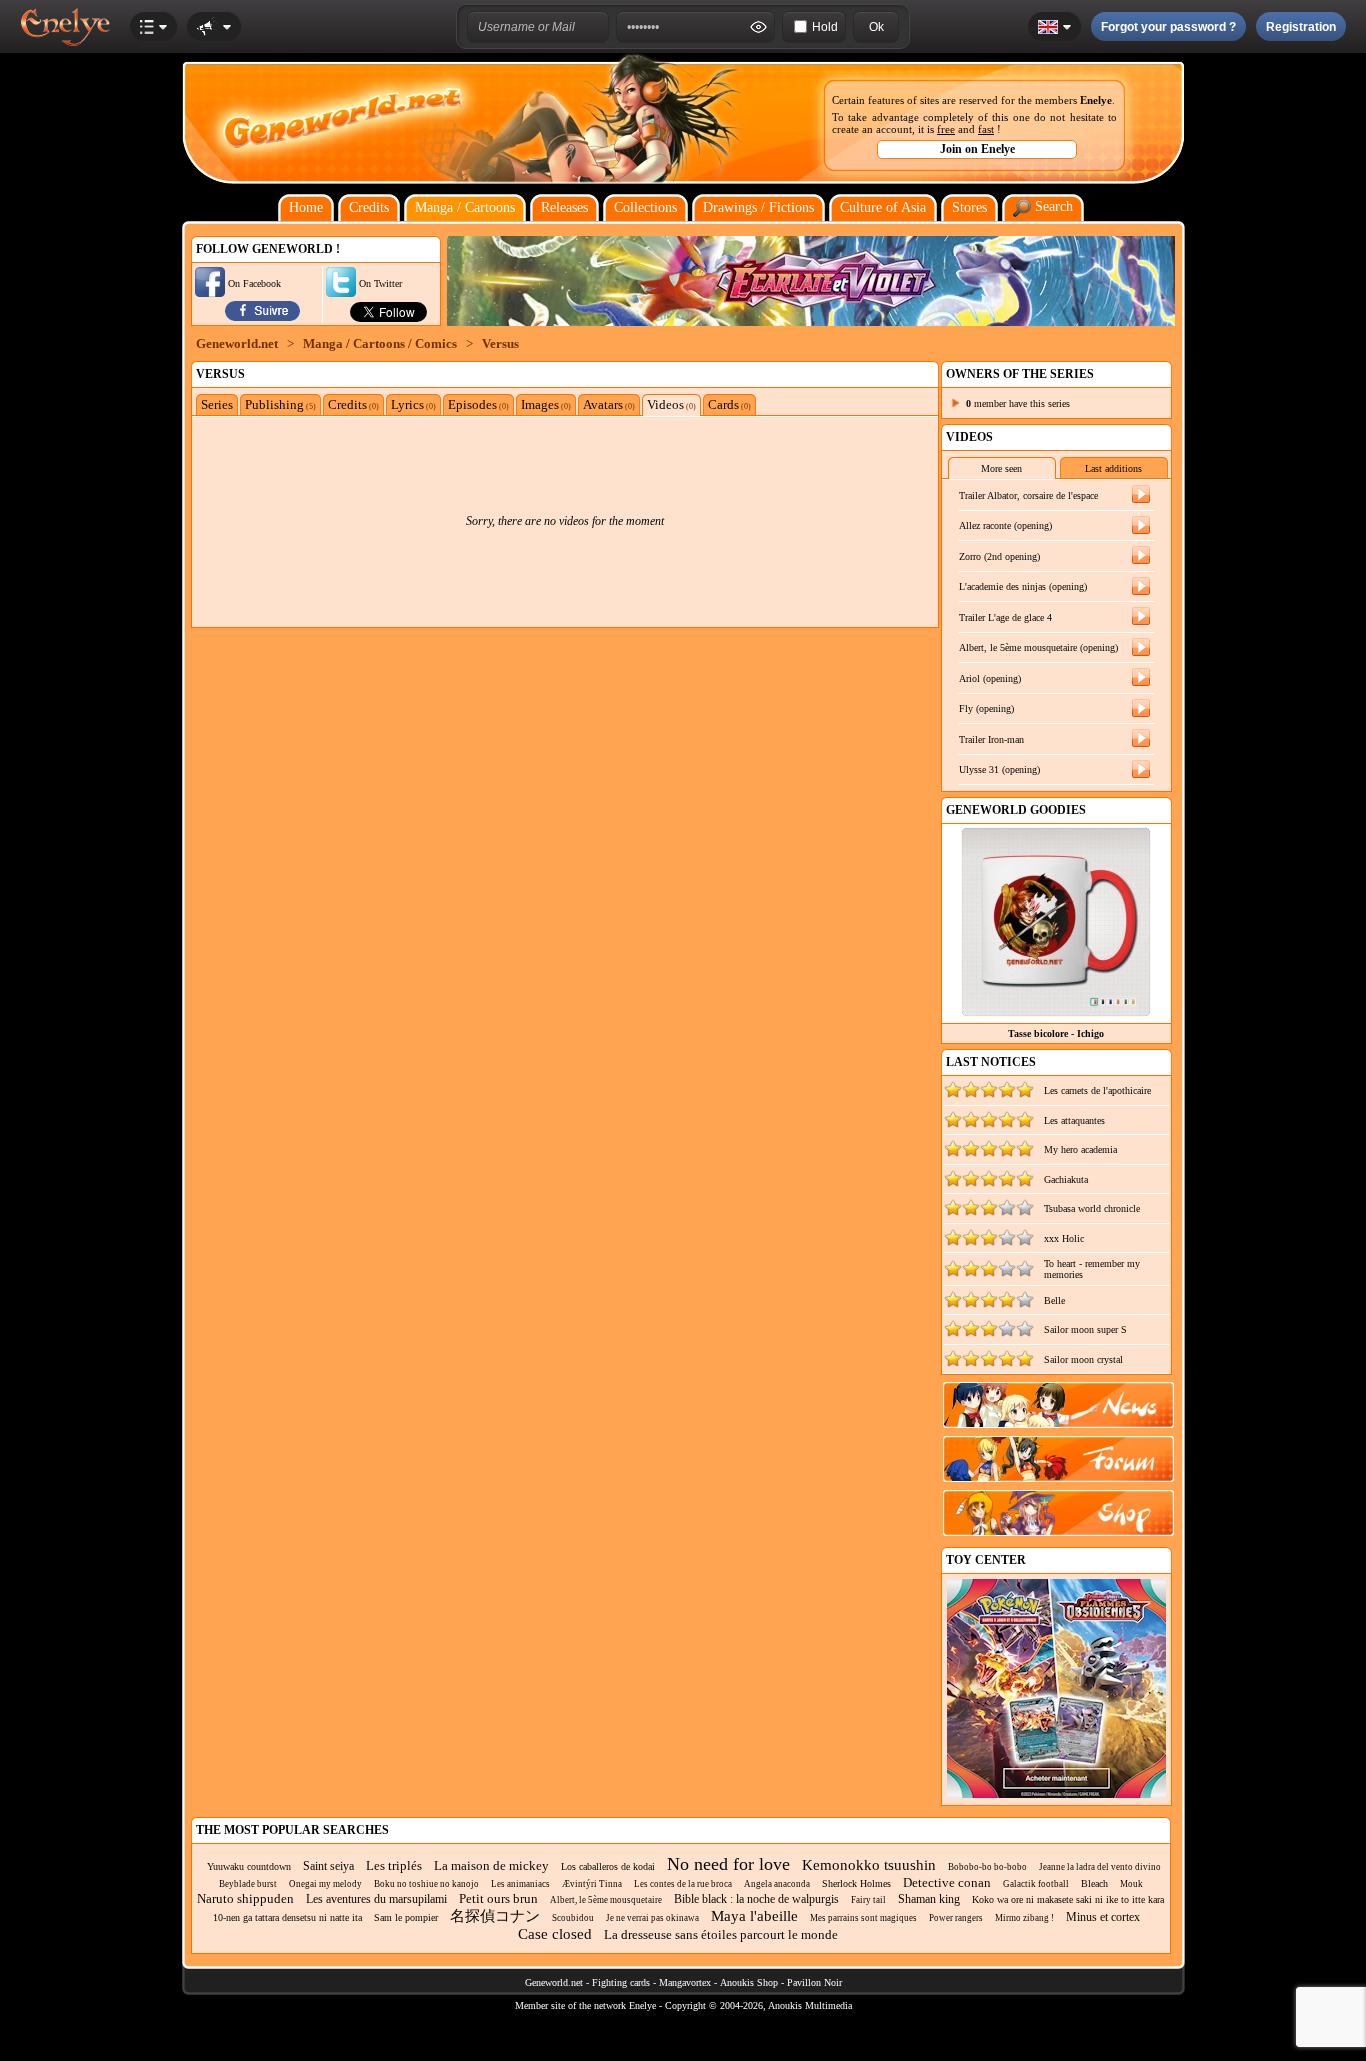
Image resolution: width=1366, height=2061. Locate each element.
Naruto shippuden (245, 1898)
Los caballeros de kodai (608, 1866)
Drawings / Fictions (758, 207)
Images (546, 404)
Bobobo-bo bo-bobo (987, 1867)
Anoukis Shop (749, 1982)
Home (306, 207)
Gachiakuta (1066, 1179)
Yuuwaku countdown (249, 1866)
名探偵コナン (495, 1916)
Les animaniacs (520, 1884)
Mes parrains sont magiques (863, 1918)
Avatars (609, 404)
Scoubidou (573, 1918)
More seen (1001, 468)
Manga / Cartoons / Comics (380, 343)
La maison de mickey (491, 1865)
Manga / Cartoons (465, 207)
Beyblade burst (248, 1884)
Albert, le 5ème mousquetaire (606, 1900)
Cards (729, 404)
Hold (825, 27)
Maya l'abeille (754, 1916)
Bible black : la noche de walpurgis (756, 1899)
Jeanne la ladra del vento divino (1100, 1867)
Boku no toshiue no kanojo (426, 1884)
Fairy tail (868, 1900)
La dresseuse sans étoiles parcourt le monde (721, 1934)
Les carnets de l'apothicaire (1097, 1090)
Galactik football (1036, 1884)
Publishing (280, 404)
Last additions (1113, 468)
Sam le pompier (406, 1917)
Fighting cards (621, 1982)
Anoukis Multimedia (810, 2005)
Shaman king (929, 1899)
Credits (369, 207)
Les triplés (394, 1865)
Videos (671, 404)
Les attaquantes (1074, 1120)
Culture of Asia (883, 207)
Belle (1054, 1300)
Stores (969, 207)
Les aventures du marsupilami (376, 1899)
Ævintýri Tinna (592, 1884)
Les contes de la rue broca (683, 1884)
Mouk (1131, 1884)
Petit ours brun (498, 1898)
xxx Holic (1064, 1238)
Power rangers (956, 1918)
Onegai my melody (325, 1884)
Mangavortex (685, 1982)
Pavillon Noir (814, 1982)
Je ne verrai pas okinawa (652, 1918)
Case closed (555, 1934)
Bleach (1094, 1883)
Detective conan (947, 1882)
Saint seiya (328, 1866)
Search (1052, 206)
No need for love (728, 1864)
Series (217, 404)
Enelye (1096, 100)
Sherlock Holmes (856, 1883)
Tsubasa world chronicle (1092, 1208)
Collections (645, 207)
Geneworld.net (237, 343)
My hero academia (1080, 1149)
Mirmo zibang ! (1024, 1918)
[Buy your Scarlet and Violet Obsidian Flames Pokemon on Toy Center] (1056, 1794)
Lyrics (413, 404)
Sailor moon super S (1085, 1329)
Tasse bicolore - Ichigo (1056, 1033)
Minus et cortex (1103, 1917)
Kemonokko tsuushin (869, 1865)
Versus (500, 343)
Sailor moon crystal (1083, 1359)
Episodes (478, 404)
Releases (564, 207)
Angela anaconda (777, 1884)
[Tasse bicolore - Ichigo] (1056, 1011)
